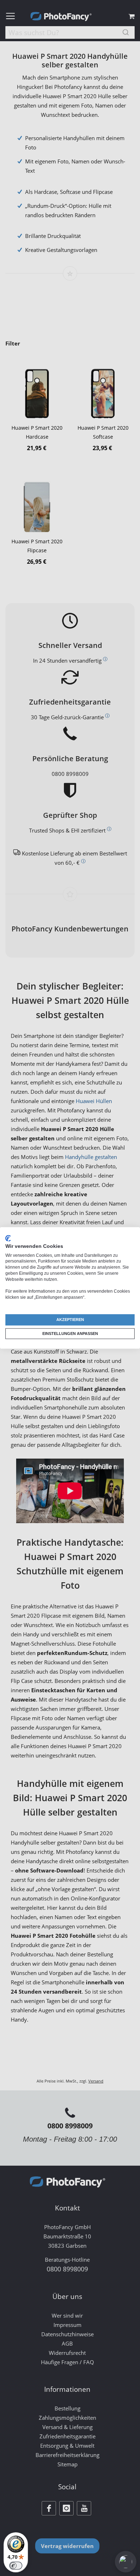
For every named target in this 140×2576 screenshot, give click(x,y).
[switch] (16, 2566)
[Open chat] (126, 2562)
